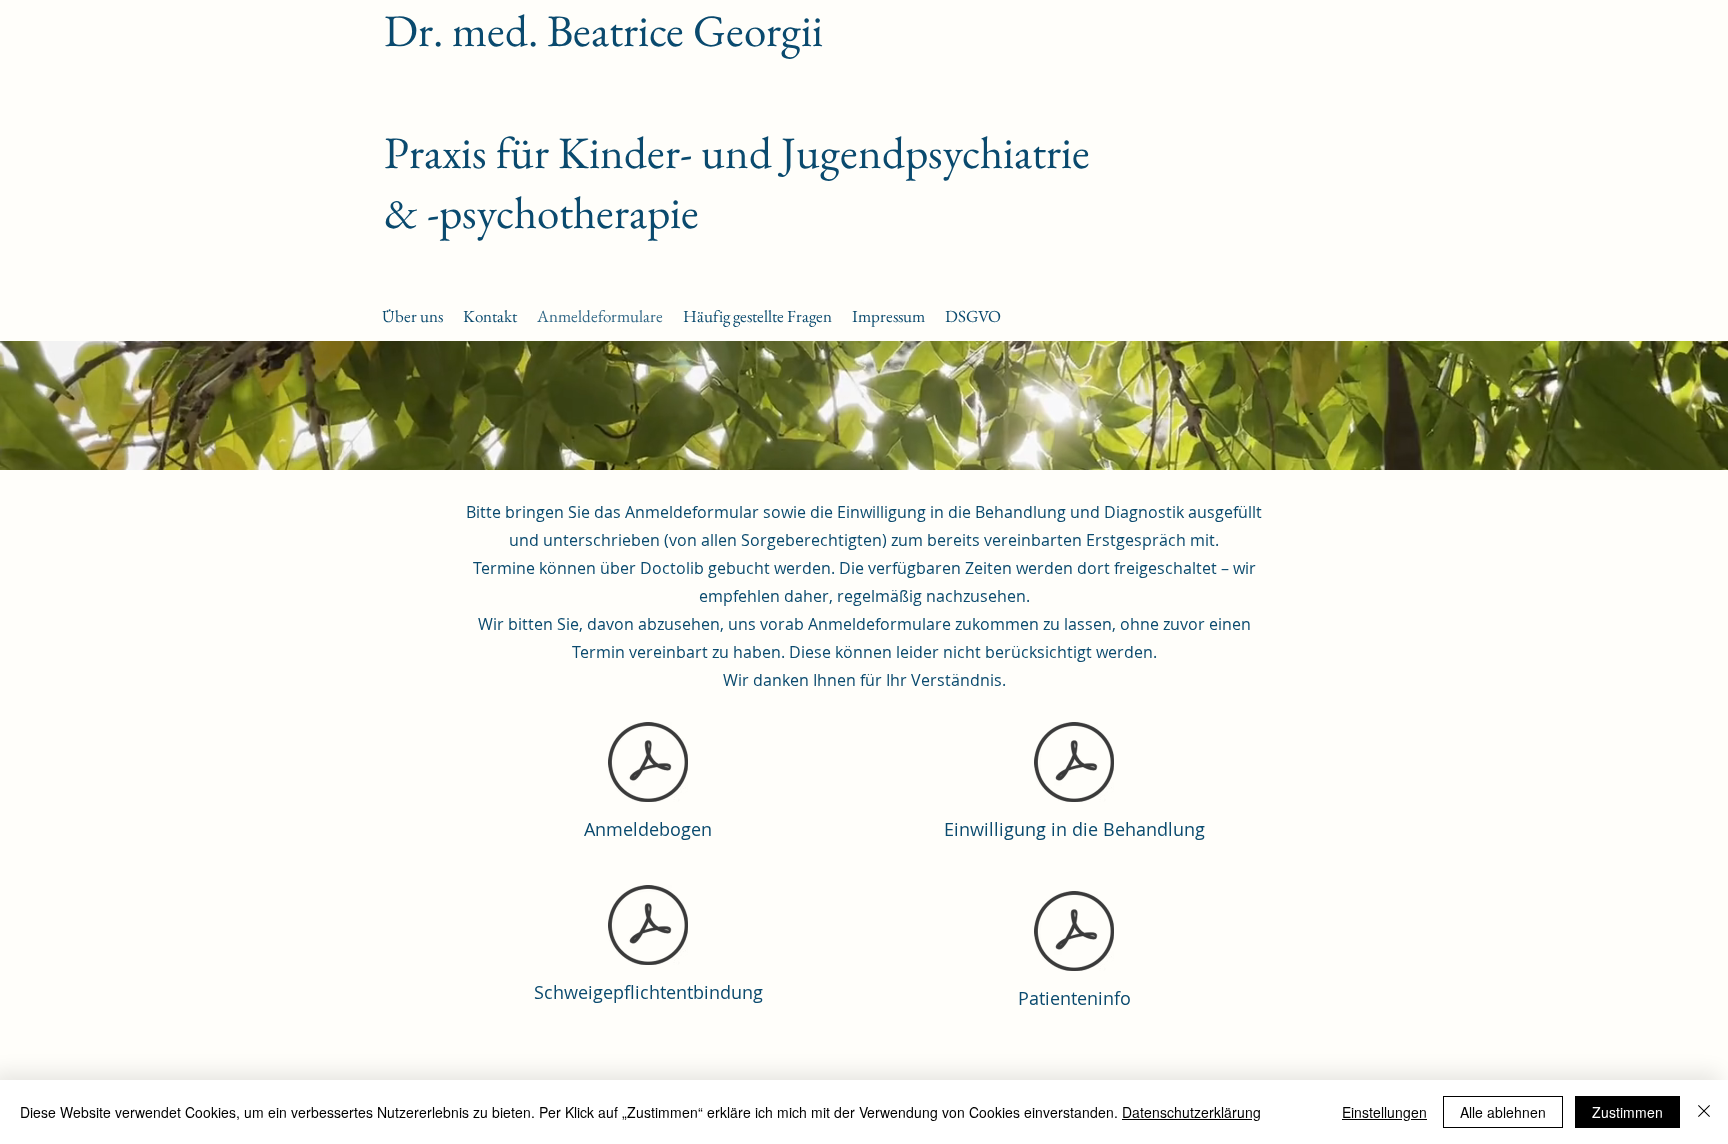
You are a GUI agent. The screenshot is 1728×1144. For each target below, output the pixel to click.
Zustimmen (1627, 1112)
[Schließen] (1704, 1112)
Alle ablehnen (1503, 1112)
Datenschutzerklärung (1191, 1112)
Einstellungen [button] (1384, 1112)
